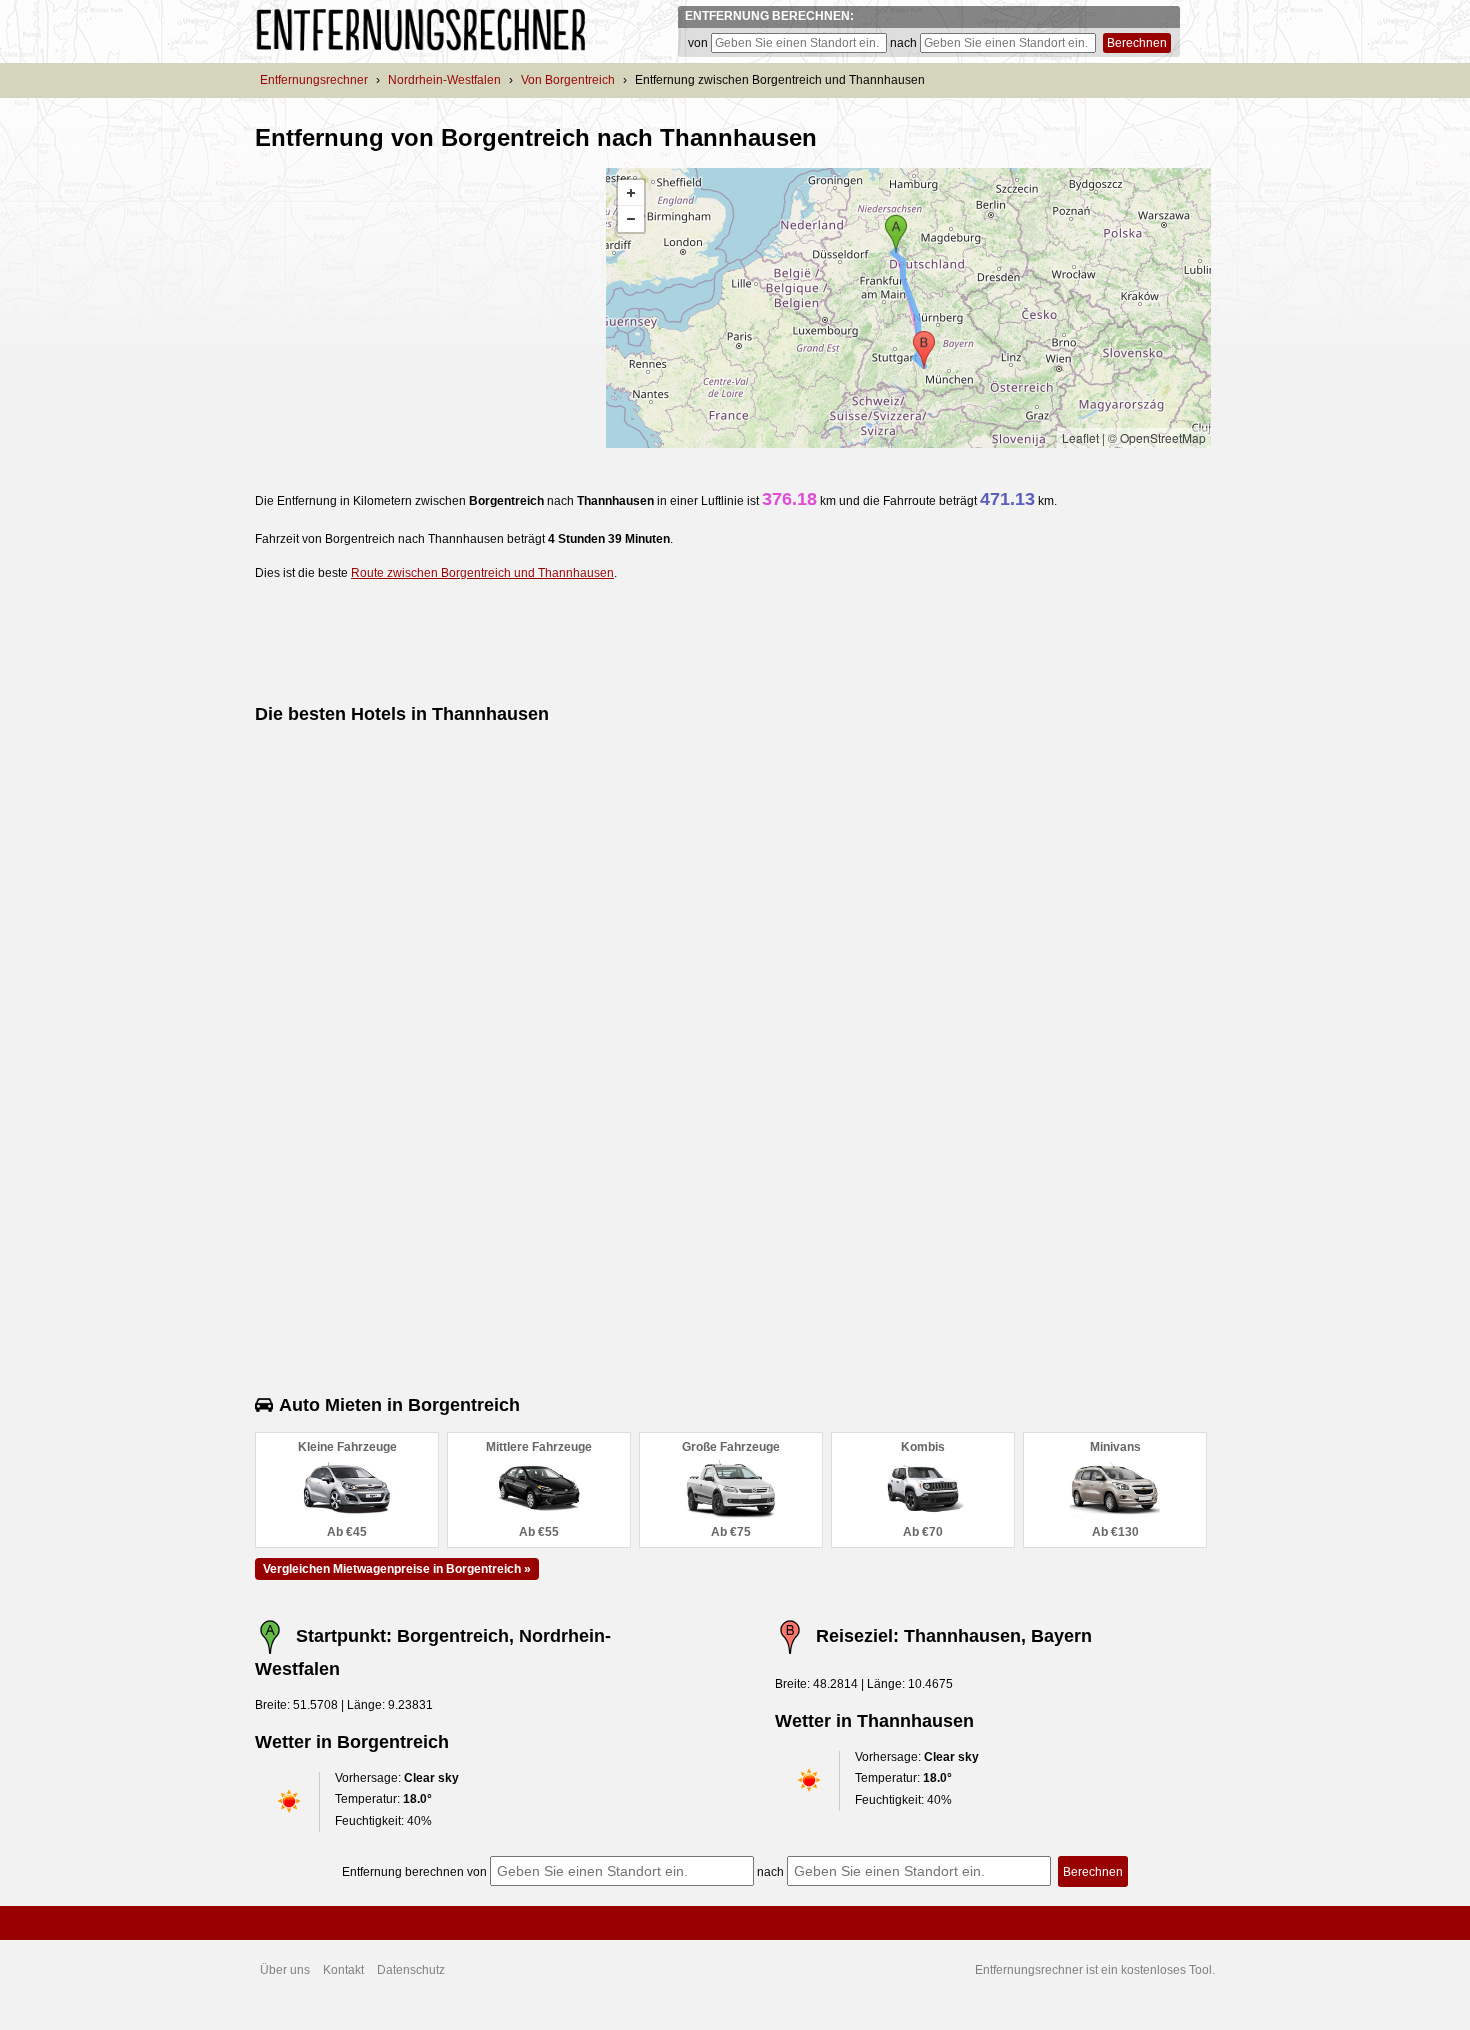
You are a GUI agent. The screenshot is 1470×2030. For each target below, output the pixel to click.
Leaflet (1080, 437)
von (698, 43)
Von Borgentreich (568, 80)
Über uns (285, 1970)
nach (903, 43)
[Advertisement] (423, 308)
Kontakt (343, 1970)
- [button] (631, 219)
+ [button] (631, 193)
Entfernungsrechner (314, 80)
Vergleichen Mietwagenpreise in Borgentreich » (397, 1569)
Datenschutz (411, 1970)
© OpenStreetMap (1157, 437)
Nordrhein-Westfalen (444, 80)
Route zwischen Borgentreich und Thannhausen (482, 573)
